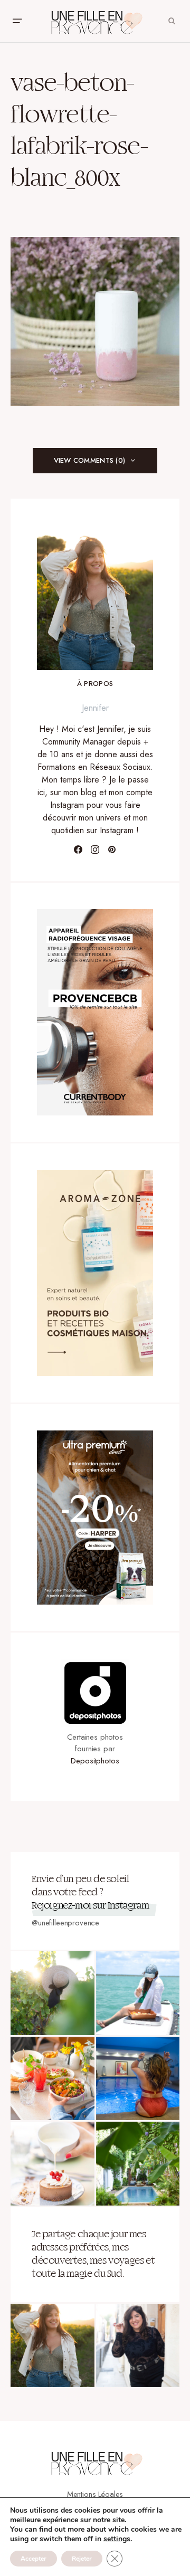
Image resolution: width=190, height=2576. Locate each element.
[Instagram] (95, 850)
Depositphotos (95, 1761)
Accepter (34, 2559)
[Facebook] (78, 850)
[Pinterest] (112, 850)
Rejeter (82, 2559)
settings (117, 2539)
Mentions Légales (95, 2494)
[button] (17, 21)
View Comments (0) (89, 460)
